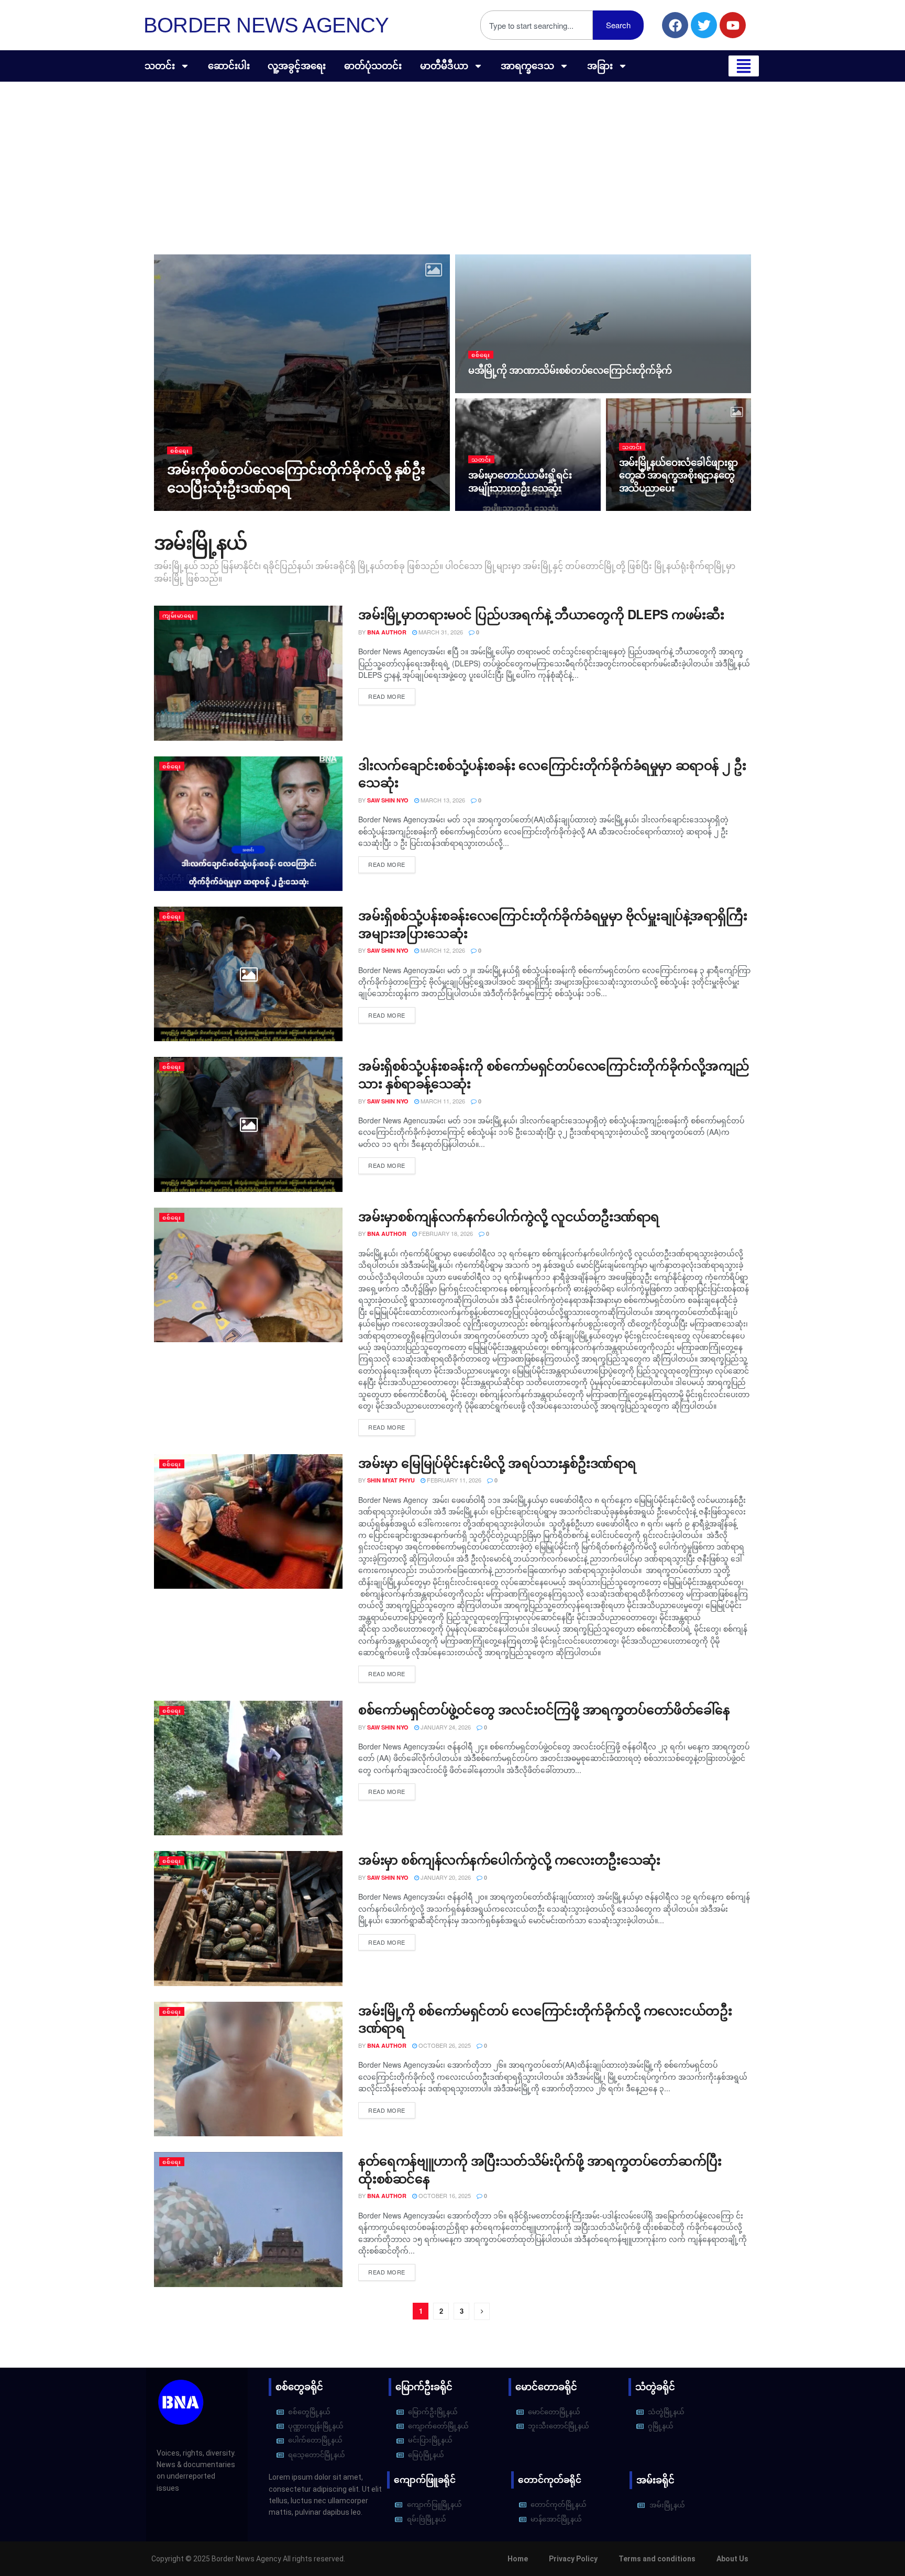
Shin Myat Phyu (391, 1480)
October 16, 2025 (444, 2195)
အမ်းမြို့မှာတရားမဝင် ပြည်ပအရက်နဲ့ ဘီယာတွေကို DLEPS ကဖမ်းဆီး (541, 614)
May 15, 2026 (491, 508)
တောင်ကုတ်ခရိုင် (550, 2480)
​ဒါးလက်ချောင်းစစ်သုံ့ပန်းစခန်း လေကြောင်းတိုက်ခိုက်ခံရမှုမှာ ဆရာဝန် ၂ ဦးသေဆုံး (552, 774)
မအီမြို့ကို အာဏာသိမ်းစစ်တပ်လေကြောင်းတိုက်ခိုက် (570, 370)
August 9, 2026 (251, 507)
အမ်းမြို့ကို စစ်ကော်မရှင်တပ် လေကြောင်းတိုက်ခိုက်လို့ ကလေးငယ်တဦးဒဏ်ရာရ (545, 2019)
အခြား (600, 66)
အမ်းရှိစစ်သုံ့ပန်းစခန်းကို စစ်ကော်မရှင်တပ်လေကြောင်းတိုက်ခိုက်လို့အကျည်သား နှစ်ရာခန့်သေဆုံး (554, 1074)
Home (518, 2559)
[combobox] (537, 25)
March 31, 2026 (440, 632)
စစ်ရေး (180, 450)
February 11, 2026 (453, 1480)
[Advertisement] (452, 160)
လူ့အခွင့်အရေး (297, 66)
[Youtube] (733, 25)
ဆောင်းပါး (229, 66)
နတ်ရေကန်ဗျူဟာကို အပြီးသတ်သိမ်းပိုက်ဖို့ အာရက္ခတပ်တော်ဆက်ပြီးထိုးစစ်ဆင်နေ (540, 2169)
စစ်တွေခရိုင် (299, 2387)
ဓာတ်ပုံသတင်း (373, 66)
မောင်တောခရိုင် (546, 2387)
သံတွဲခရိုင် (655, 2387)
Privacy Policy (573, 2559)
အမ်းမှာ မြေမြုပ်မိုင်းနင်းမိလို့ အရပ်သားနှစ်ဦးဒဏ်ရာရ (497, 1463)
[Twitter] (704, 25)
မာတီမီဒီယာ (444, 66)
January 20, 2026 (445, 1877)
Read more (387, 696)
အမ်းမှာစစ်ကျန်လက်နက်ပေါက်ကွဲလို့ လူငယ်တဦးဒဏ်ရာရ (511, 1216)
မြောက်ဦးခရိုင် (424, 2387)
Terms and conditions (657, 2559)
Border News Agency (266, 25)
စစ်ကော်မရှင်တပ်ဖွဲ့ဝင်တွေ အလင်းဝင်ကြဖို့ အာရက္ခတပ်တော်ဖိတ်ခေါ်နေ (544, 1709)
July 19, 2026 (492, 390)
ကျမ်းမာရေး (178, 615)
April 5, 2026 (643, 508)
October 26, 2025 (444, 2045)
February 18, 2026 (445, 1233)
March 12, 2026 (442, 950)
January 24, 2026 (445, 1727)
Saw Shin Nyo (197, 508)
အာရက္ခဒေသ (527, 66)
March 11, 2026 (442, 1101)
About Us (732, 2559)
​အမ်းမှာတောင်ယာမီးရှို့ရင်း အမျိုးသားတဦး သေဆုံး (520, 481)
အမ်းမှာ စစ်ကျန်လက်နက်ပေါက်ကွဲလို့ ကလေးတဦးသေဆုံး (509, 1859)
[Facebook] (675, 25)
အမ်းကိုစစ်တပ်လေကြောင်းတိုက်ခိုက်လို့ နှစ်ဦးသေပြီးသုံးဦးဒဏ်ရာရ (296, 478)
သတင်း (160, 66)
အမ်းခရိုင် (655, 2480)
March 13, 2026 (442, 800)
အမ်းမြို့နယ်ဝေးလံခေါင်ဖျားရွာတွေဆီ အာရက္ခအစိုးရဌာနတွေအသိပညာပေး (678, 475)
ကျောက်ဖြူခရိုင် (425, 2480)
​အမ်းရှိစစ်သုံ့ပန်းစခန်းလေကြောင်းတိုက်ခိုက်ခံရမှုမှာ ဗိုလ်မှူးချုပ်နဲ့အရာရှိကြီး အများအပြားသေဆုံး (553, 924)
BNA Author (387, 632)
